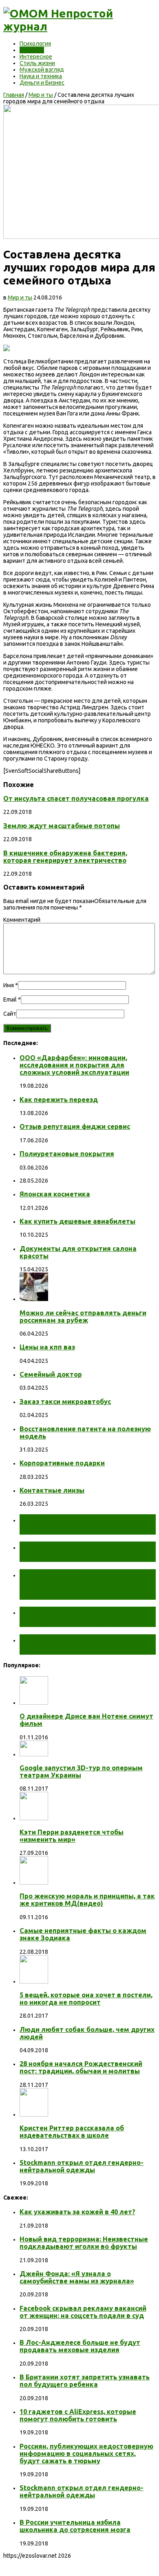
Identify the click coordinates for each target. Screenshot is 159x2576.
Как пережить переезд (59, 1100)
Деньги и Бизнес (42, 83)
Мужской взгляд (42, 70)
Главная (14, 95)
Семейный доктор (51, 1374)
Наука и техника (41, 76)
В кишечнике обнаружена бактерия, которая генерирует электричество (65, 857)
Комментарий (22, 920)
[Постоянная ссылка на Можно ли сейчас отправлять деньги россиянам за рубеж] (34, 1299)
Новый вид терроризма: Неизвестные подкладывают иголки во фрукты (84, 2243)
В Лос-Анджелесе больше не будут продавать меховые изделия (80, 2346)
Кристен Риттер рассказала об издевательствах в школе (72, 2132)
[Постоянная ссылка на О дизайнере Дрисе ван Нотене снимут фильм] (34, 1703)
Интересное (36, 57)
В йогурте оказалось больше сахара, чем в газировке (81, 1617)
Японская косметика (55, 1194)
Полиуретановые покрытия (67, 1154)
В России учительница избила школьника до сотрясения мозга (75, 2526)
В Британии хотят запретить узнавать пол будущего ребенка (85, 2381)
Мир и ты (32, 50)
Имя (9, 985)
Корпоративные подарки (62, 1463)
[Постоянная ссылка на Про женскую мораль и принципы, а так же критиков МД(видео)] (34, 1883)
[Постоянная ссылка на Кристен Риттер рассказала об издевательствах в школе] (34, 2115)
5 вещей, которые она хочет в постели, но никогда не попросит (86, 1999)
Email (10, 999)
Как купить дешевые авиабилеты (77, 1221)
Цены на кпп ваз (47, 1347)
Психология (35, 44)
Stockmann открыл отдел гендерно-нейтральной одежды (82, 2166)
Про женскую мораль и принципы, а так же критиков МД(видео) (87, 1900)
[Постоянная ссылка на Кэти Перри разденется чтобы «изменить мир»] (34, 1818)
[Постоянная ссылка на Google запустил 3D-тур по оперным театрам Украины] (34, 1754)
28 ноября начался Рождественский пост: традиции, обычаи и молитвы (81, 2067)
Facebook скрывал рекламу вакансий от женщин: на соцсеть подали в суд (83, 2312)
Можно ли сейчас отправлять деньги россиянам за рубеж (83, 1316)
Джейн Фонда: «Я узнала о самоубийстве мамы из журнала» (77, 2277)
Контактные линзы (52, 1490)
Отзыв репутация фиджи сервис (75, 1126)
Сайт (10, 1014)
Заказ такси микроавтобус (65, 1402)
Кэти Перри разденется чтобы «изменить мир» (72, 1836)
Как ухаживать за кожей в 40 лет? (77, 2212)
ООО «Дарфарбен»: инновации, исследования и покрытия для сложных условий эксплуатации (74, 1065)
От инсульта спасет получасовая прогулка (76, 798)
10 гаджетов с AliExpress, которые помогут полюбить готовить (78, 2415)
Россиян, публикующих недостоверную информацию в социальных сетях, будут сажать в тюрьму (86, 2454)
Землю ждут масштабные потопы (62, 826)
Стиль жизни (37, 63)
